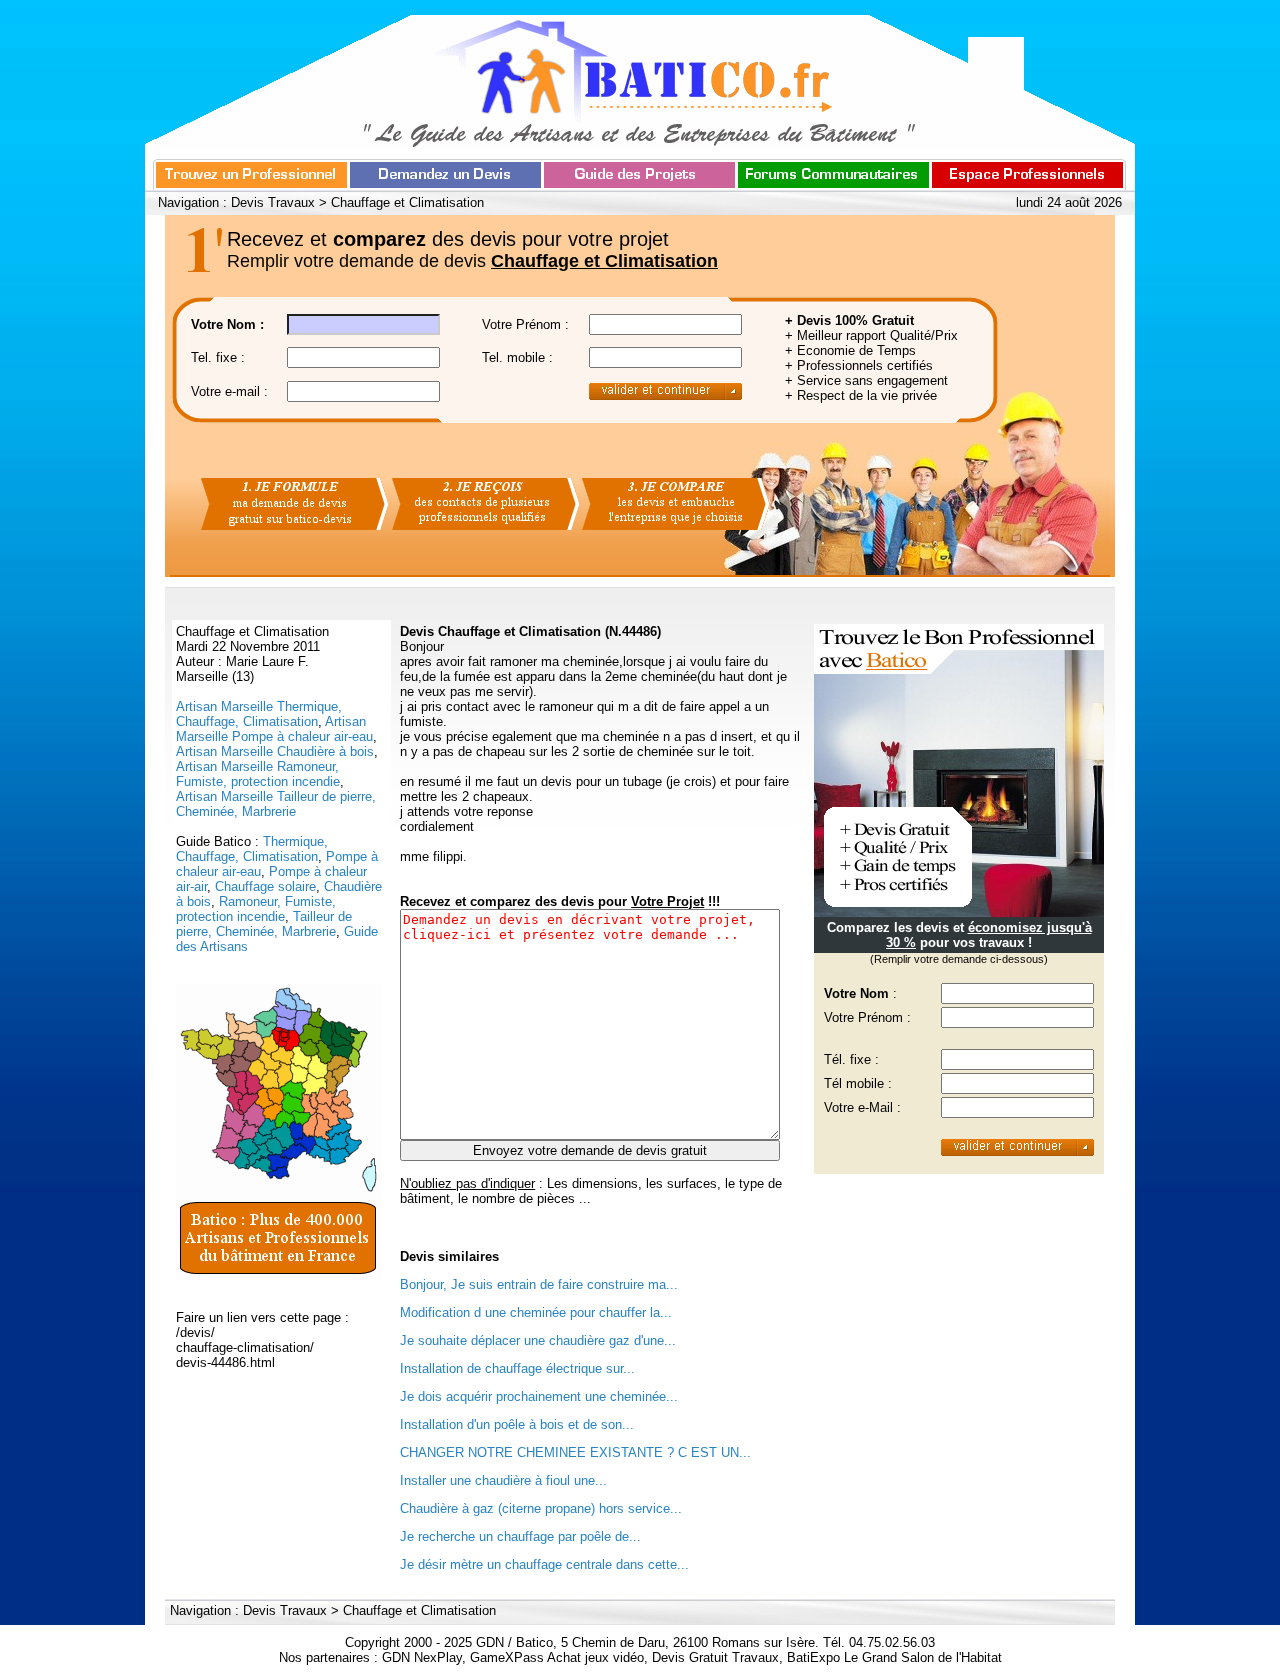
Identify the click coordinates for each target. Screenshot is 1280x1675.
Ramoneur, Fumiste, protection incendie (256, 909)
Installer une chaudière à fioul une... (503, 1480)
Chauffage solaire (265, 886)
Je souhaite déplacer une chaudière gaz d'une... (538, 1340)
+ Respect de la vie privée (861, 395)
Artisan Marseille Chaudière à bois (275, 751)
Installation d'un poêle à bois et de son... (517, 1424)
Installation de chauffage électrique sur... (517, 1368)
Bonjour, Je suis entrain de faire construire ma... (539, 1284)
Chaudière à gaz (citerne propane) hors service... (541, 1508)
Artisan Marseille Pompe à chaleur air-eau (274, 729)
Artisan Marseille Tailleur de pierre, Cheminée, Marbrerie (276, 804)
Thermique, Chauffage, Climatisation (252, 849)
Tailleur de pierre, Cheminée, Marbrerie (264, 924)
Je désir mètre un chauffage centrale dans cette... (544, 1564)
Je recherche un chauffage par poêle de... (520, 1536)
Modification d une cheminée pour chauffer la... (536, 1312)
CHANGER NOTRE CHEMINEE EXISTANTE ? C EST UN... (575, 1452)
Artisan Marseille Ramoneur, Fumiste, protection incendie (258, 774)
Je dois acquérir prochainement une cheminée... (539, 1396)
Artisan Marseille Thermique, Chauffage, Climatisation (259, 714)
